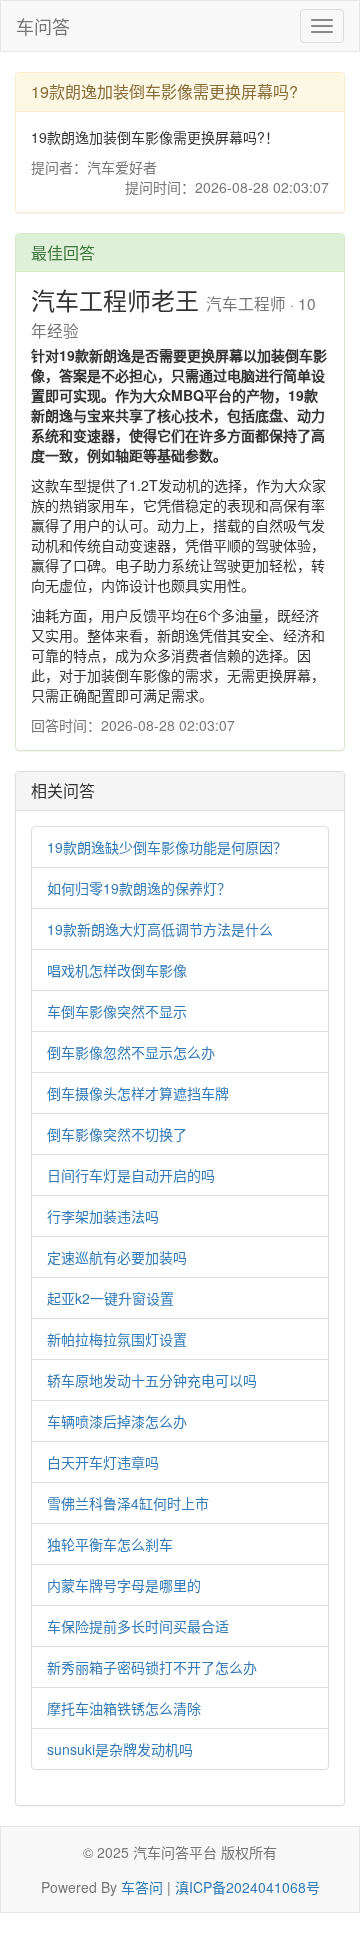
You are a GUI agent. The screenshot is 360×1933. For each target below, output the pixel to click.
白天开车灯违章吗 (103, 1462)
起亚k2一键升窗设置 (110, 1298)
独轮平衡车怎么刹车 (110, 1544)
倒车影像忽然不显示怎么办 (131, 1052)
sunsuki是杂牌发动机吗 (120, 1749)
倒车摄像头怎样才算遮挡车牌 (138, 1093)
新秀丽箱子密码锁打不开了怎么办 (152, 1667)
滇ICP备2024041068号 (247, 1887)
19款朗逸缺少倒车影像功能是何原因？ (167, 847)
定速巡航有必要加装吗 (117, 1257)
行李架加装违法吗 (103, 1216)
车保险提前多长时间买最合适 (138, 1626)
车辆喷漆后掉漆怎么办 (117, 1421)
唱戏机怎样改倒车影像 (117, 970)
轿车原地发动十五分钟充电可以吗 (152, 1380)
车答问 (142, 1887)
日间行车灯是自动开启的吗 (131, 1175)
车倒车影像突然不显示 (117, 1011)
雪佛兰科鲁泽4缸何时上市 (128, 1503)
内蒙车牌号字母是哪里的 (124, 1585)
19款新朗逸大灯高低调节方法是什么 (160, 929)
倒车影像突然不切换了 (117, 1134)
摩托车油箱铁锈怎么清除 (124, 1708)
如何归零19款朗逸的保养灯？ (139, 888)
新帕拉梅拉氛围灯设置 (117, 1339)
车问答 (43, 26)
